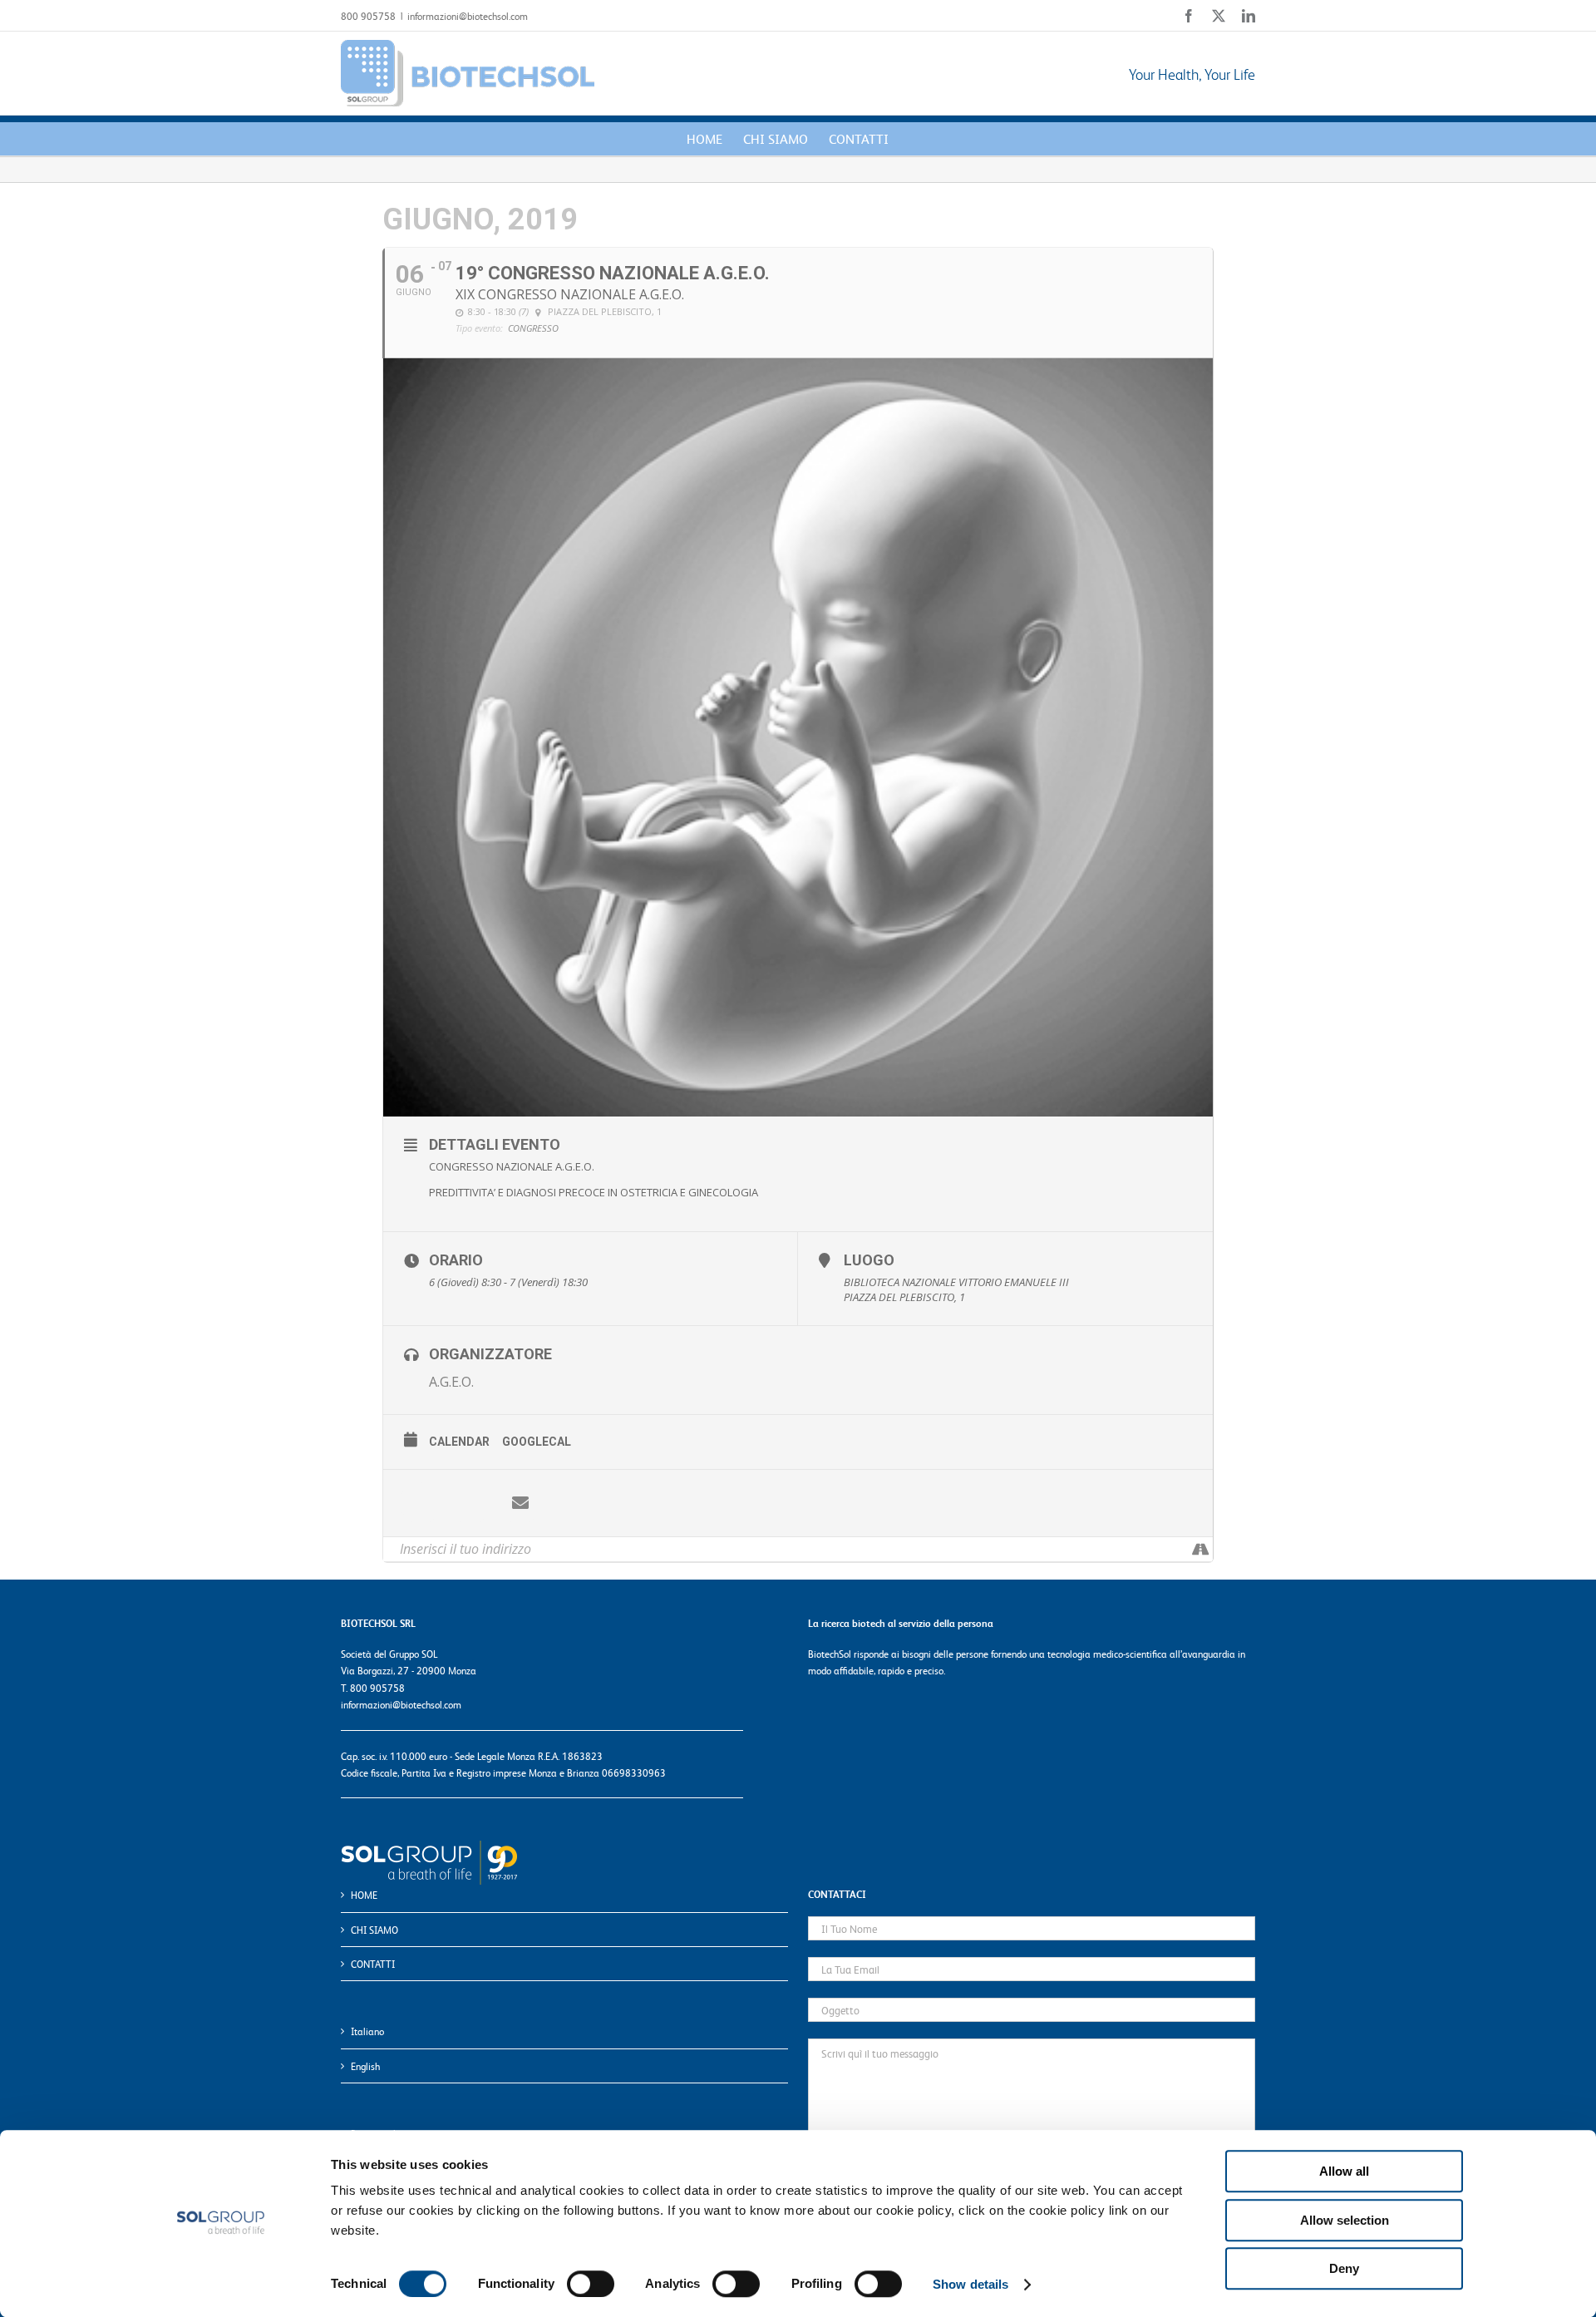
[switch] (591, 2284)
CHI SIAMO (374, 1930)
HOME (364, 1895)
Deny (1344, 2268)
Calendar (459, 1442)
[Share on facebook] (421, 1503)
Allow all (1344, 2171)
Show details (970, 2284)
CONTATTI (373, 1964)
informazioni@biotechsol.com (468, 16)
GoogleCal (537, 1442)
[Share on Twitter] (470, 1503)
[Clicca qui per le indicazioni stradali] (1200, 1549)
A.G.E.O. (451, 1382)
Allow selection (1345, 2220)
